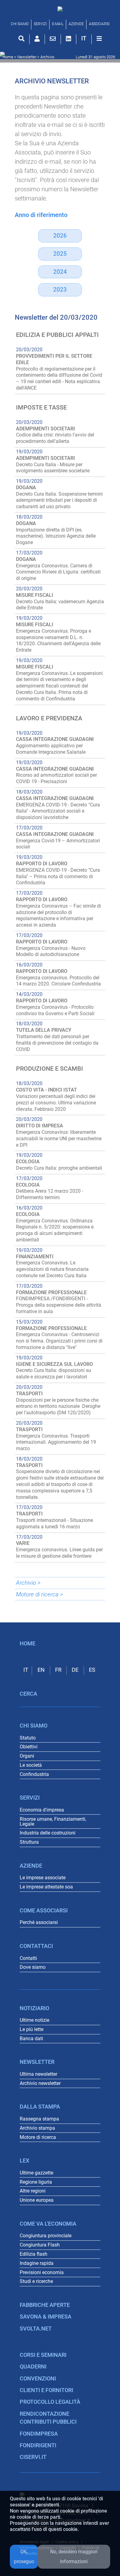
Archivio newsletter (40, 2083)
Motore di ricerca (38, 2137)
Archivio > (28, 1583)
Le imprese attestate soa (46, 1887)
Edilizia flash (34, 2254)
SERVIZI (40, 24)
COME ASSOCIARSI (44, 1911)
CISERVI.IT (33, 2457)
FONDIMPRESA (39, 2434)
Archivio (47, 57)
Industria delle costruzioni (48, 1833)
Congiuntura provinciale (46, 2236)
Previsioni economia (42, 2272)
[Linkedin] (68, 39)
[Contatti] (53, 39)
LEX (24, 2161)
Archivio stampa (37, 2128)
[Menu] (99, 39)
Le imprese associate (43, 1878)
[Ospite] (37, 39)
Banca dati (31, 2039)
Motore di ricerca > (40, 1594)
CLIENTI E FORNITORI (46, 2390)
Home (8, 57)
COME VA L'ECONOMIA (48, 2224)
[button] (84, 38)
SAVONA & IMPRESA (46, 2317)
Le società (31, 1765)
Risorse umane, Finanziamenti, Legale (53, 1821)
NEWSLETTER (37, 2062)
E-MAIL (58, 24)
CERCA (28, 1694)
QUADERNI (33, 2367)
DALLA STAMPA (40, 2107)
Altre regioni (33, 2191)
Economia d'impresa (42, 1810)
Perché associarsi (39, 1922)
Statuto (28, 1738)
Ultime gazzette (36, 2173)
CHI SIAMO (20, 24)
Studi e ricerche (36, 2281)
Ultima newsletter (38, 2074)
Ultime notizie (34, 2020)
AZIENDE (76, 24)
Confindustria (34, 1774)
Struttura (29, 1842)
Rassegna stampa (39, 2119)
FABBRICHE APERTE (45, 2305)
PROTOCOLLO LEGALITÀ (50, 2402)
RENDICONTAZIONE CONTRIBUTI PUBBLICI (48, 2418)
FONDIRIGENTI (38, 2445)
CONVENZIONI (38, 2379)
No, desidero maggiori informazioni (74, 2557)
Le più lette (32, 2029)
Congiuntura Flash (40, 2245)
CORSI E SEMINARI (43, 2355)
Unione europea (37, 2200)
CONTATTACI (36, 1946)
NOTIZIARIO (34, 2008)
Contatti (28, 1958)
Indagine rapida (37, 2263)
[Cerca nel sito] (21, 39)
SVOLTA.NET (36, 2329)
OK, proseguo (24, 2557)
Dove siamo (33, 1967)
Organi (27, 1756)
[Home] (60, 9)
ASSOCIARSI (99, 24)
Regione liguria (36, 2182)
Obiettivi (29, 1747)
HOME (28, 1644)
